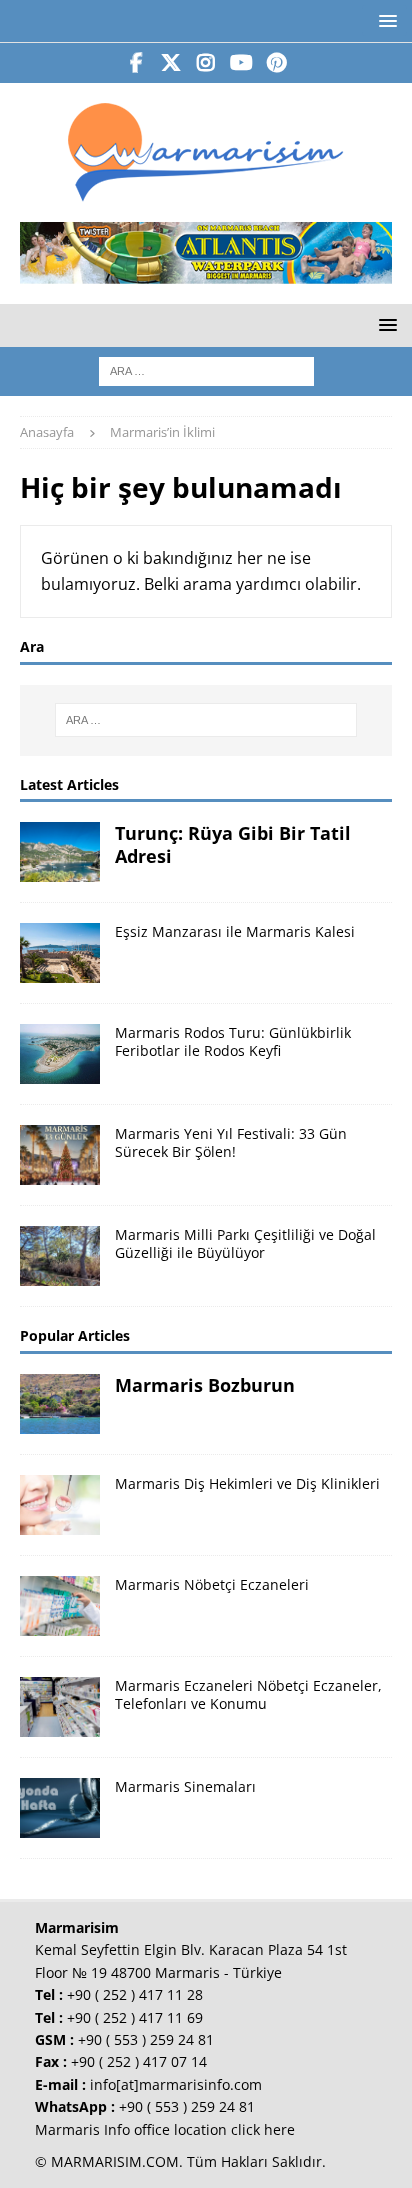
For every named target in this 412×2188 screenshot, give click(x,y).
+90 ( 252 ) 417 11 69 (135, 2017)
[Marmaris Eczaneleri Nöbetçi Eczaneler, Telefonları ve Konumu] (60, 1707)
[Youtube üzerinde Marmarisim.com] (241, 63)
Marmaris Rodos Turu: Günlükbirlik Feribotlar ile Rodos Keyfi (233, 1041)
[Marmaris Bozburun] (60, 1404)
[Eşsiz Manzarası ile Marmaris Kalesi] (60, 953)
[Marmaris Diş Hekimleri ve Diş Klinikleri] (60, 1505)
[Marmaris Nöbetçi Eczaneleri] (60, 1606)
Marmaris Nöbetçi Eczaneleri (212, 1584)
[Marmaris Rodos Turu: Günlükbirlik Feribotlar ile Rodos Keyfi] (60, 1054)
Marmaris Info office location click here (165, 2129)
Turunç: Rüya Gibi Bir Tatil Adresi (233, 844)
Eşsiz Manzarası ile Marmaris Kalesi (235, 931)
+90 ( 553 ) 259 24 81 (146, 2039)
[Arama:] (206, 369)
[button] (384, 20)
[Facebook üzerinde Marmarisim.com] (136, 63)
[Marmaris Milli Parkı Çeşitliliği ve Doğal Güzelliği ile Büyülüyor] (60, 1256)
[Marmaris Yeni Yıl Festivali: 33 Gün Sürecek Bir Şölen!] (60, 1155)
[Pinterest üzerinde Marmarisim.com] (276, 63)
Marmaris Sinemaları (185, 1786)
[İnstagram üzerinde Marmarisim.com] (206, 63)
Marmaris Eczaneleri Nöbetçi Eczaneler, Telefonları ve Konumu (248, 1694)
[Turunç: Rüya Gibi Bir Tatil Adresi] (60, 852)
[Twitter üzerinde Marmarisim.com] (171, 63)
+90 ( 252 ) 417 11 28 (135, 1994)
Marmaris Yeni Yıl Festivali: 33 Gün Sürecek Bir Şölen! (231, 1142)
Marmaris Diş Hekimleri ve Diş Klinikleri (247, 1483)
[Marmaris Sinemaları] (60, 1808)
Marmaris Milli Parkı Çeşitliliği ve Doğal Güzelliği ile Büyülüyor (245, 1243)
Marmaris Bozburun (205, 1385)
